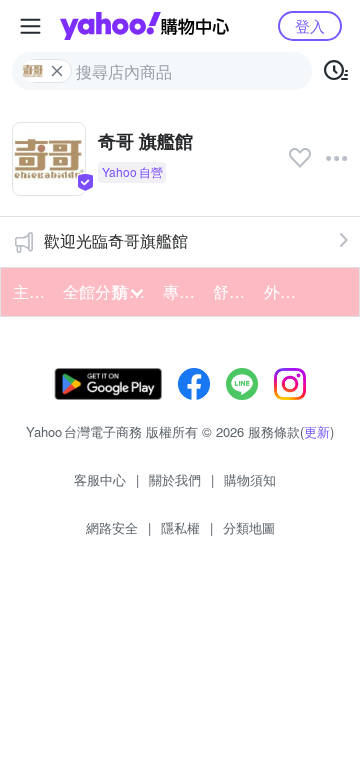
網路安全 (112, 527)
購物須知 (250, 479)
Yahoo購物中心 (144, 26)
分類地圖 (249, 527)
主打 (29, 291)
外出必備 (283, 291)
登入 (310, 25)
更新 (317, 431)
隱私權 (180, 527)
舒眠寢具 (232, 291)
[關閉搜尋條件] (57, 71)
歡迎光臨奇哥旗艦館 (116, 240)
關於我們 (175, 479)
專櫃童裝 (182, 291)
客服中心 (100, 479)
